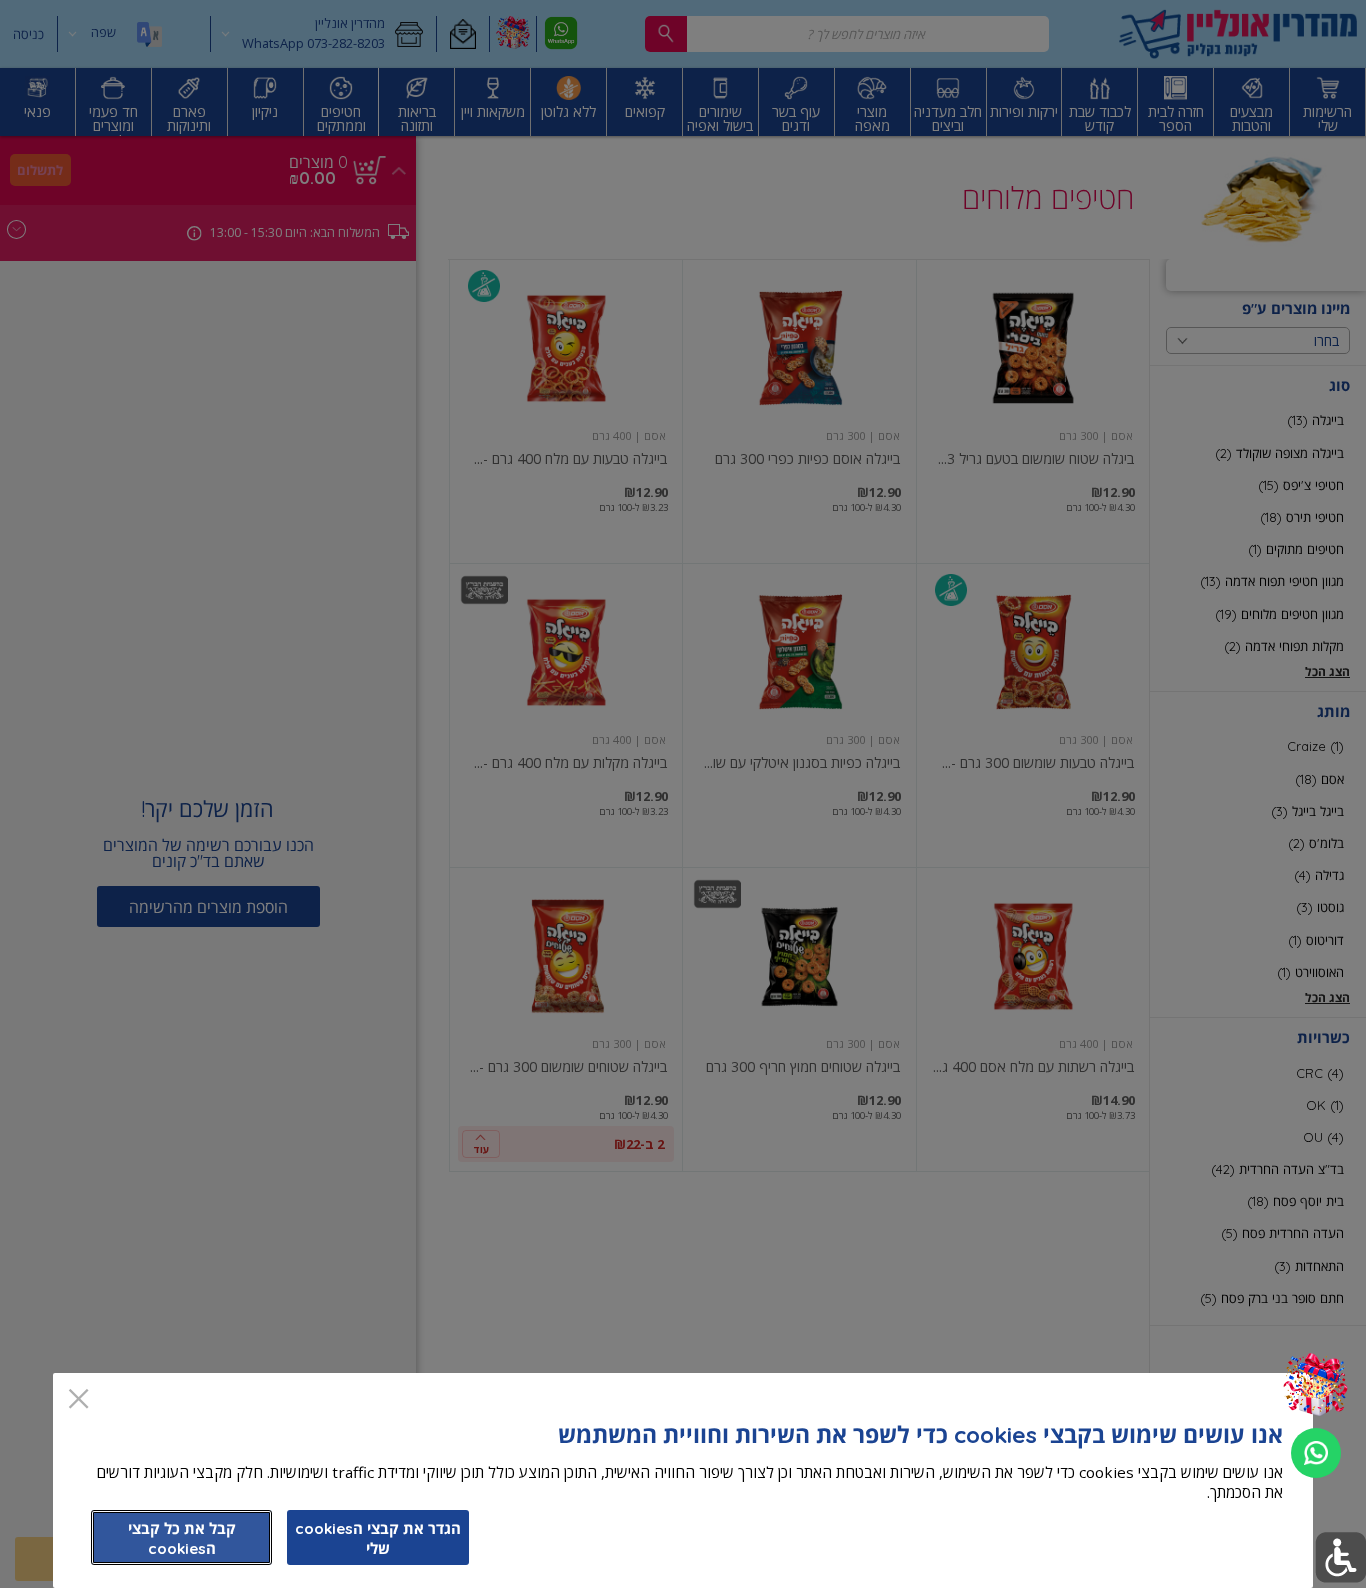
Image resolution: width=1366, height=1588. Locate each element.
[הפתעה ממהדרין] (1315, 1385)
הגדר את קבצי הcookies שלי (378, 1538)
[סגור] (78, 1400)
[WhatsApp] (1316, 1453)
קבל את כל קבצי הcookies (182, 1538)
